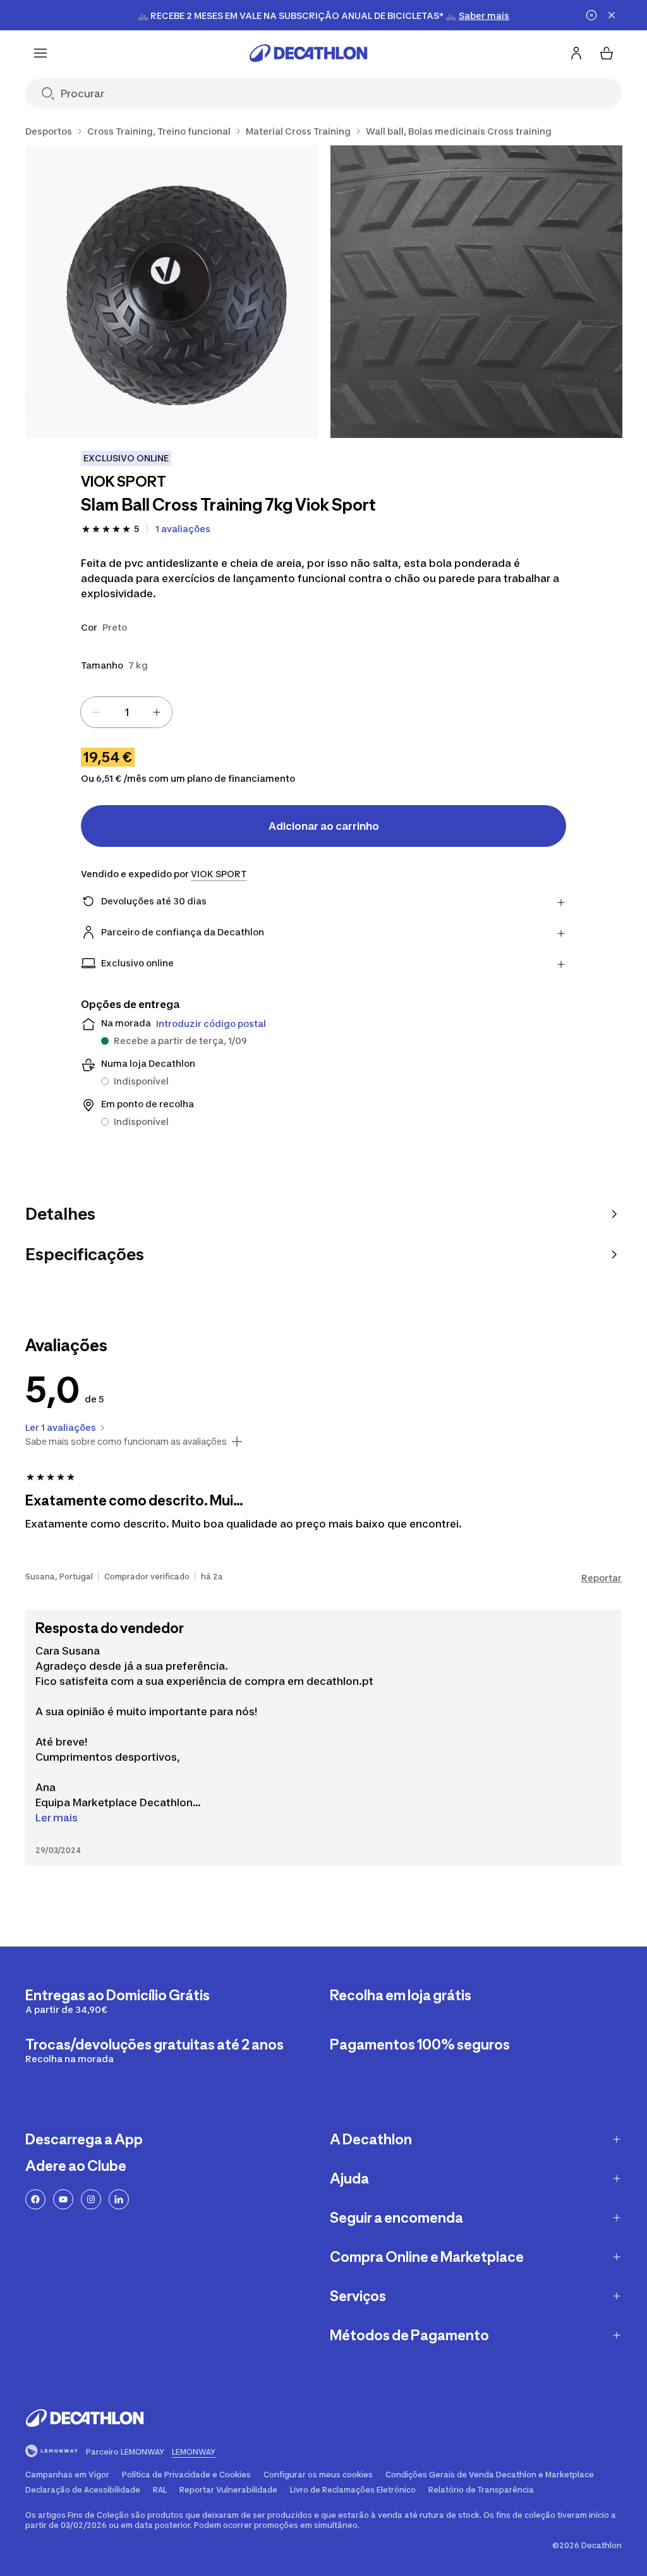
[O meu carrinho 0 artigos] (607, 53)
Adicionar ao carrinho (324, 826)
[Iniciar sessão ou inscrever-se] (576, 53)
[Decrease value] (96, 712)
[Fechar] (612, 15)
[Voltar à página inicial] (308, 53)
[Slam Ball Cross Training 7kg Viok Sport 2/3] (477, 292)
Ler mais (57, 1818)
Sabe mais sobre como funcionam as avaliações (126, 1442)
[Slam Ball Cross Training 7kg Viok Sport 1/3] (172, 292)
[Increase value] (157, 712)
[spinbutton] (126, 712)
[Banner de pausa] (591, 15)
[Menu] (40, 53)
